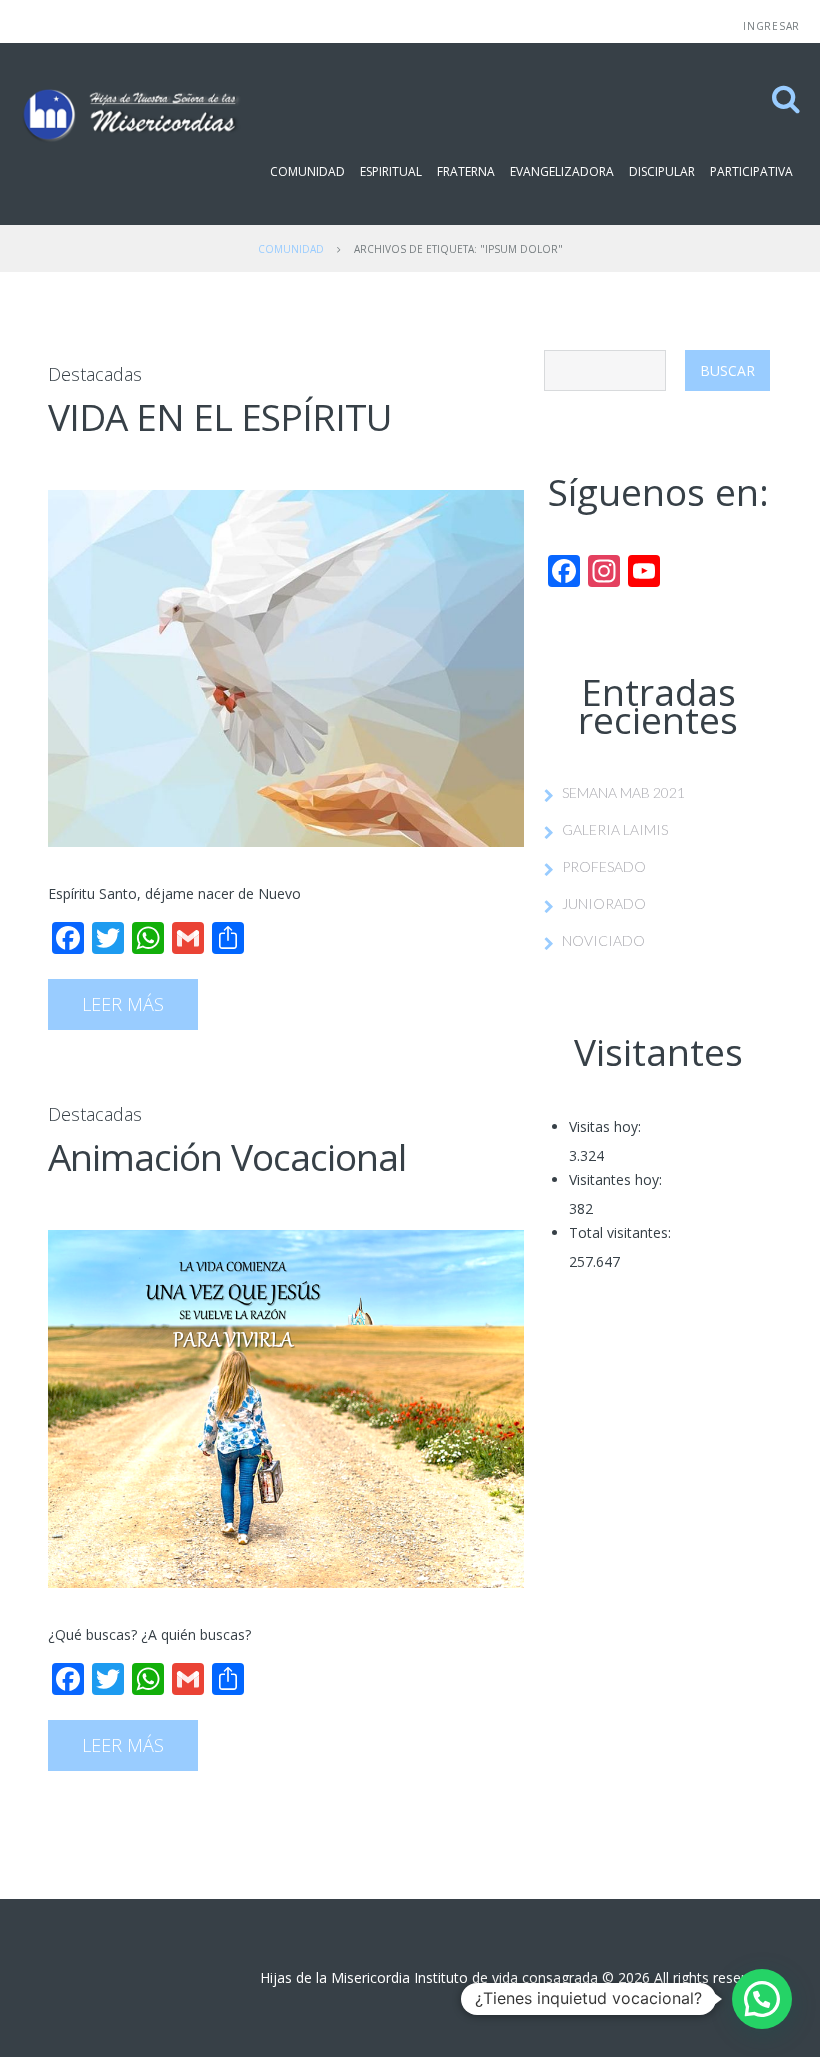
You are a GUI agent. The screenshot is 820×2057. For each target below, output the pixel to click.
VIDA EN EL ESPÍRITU (219, 416)
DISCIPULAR (662, 171)
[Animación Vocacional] (286, 1409)
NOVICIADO (603, 940)
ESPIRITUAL (391, 171)
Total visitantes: (620, 1232)
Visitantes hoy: (615, 1179)
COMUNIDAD (307, 171)
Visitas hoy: (605, 1126)
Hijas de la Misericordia (335, 1977)
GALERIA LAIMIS (615, 829)
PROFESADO (604, 866)
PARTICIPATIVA (751, 171)
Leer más (123, 1004)
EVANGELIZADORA (562, 171)
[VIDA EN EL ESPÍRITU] (286, 668)
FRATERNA (466, 171)
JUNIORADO (604, 903)
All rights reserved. (713, 1977)
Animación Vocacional (227, 1156)
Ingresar (771, 26)
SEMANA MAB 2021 (623, 792)
